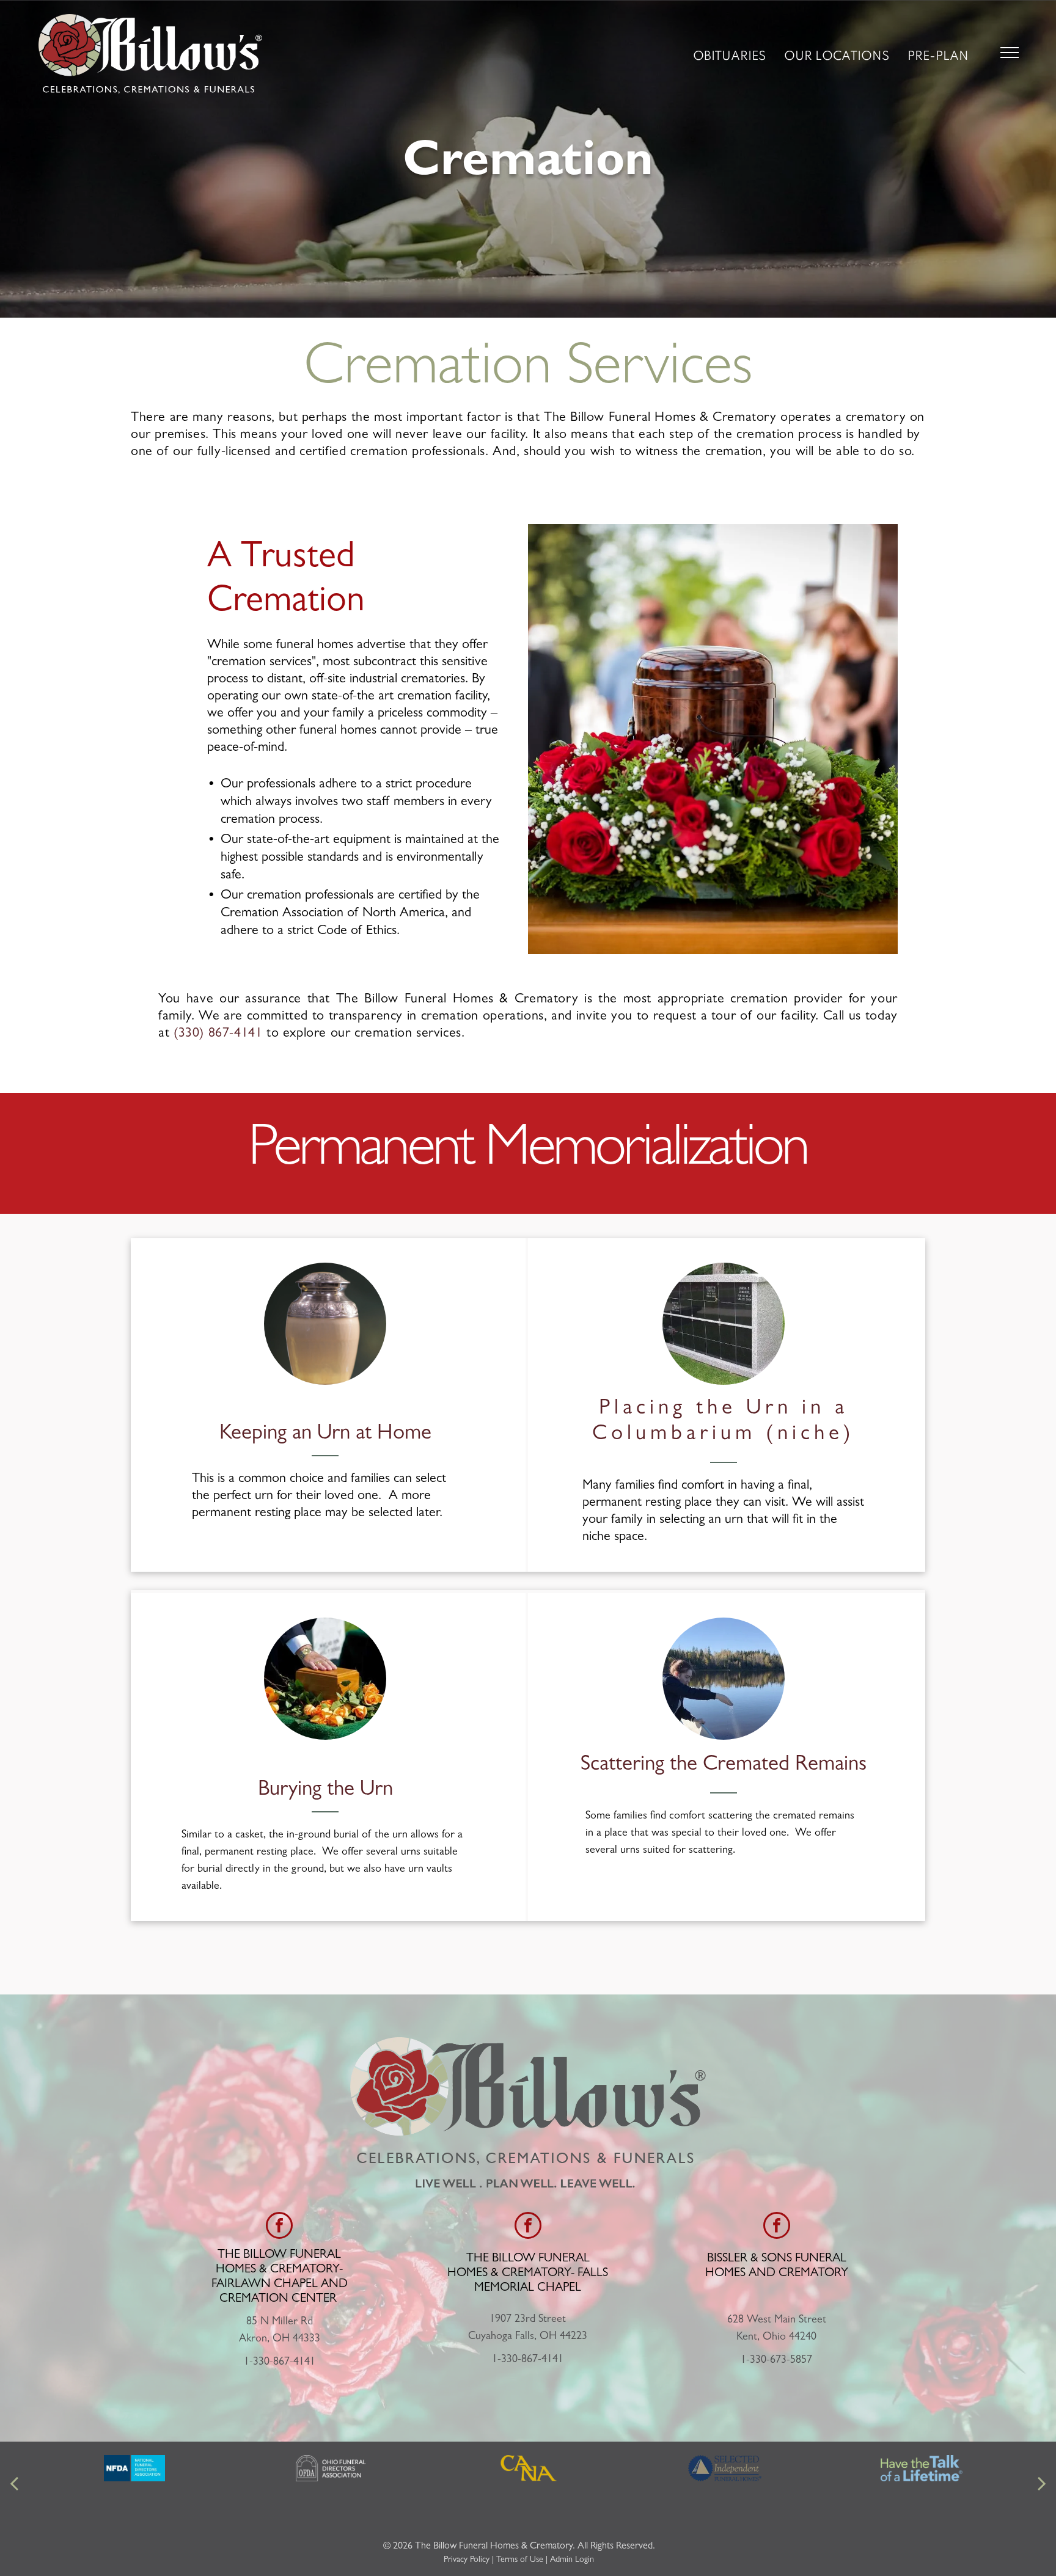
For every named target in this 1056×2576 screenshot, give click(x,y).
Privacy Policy (467, 2560)
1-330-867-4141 (280, 2363)
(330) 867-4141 (218, 1034)
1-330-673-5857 (776, 2361)
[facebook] (279, 2227)
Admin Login (572, 2560)
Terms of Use (520, 2560)
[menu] (1010, 53)
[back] (14, 2485)
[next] (1042, 2485)
